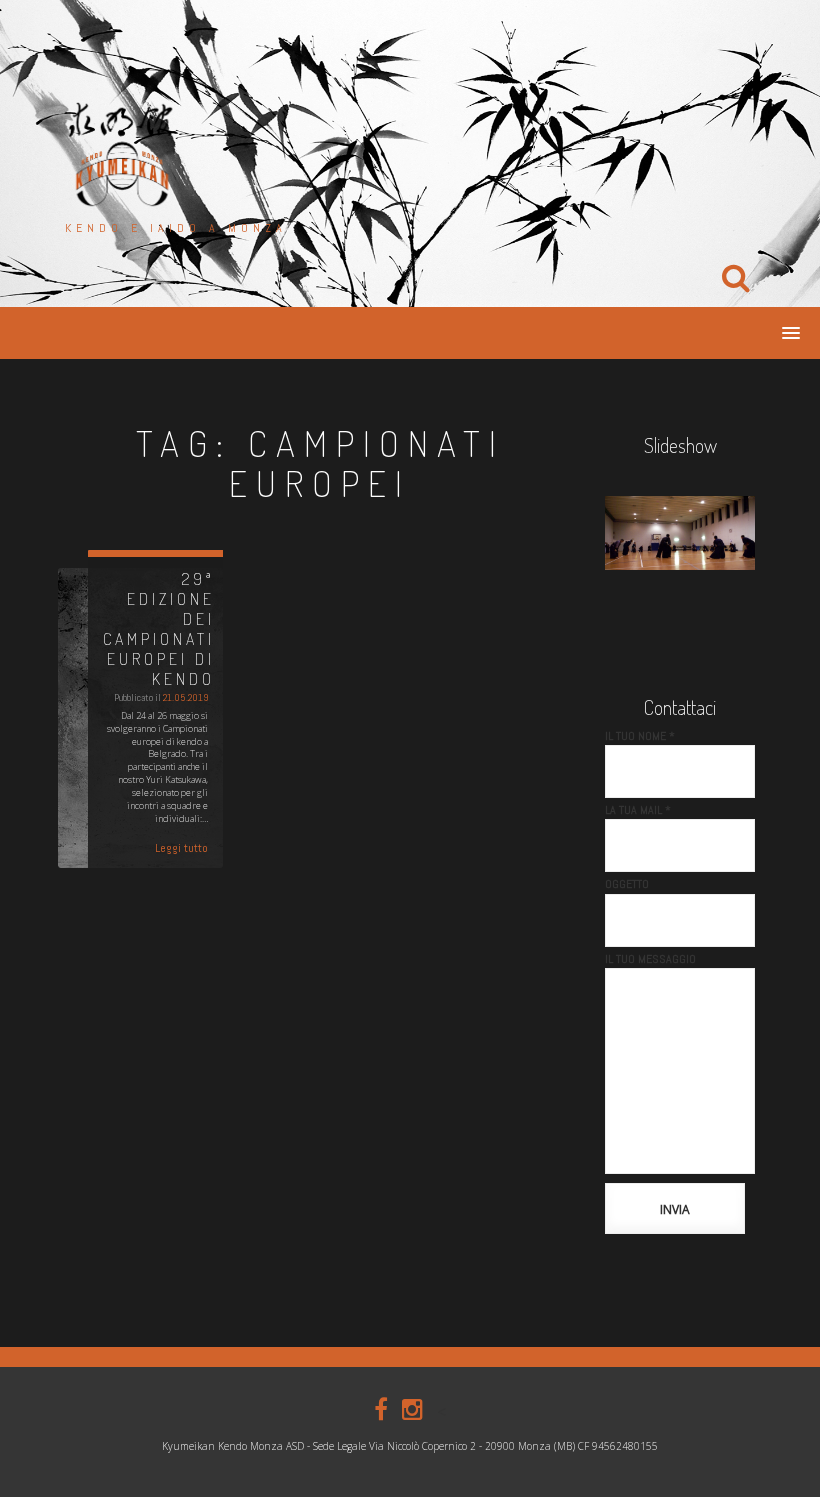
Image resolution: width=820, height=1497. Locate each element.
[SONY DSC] (680, 533)
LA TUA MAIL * (638, 810)
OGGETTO (627, 884)
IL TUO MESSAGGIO (650, 959)
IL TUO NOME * (640, 736)
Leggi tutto (181, 848)
